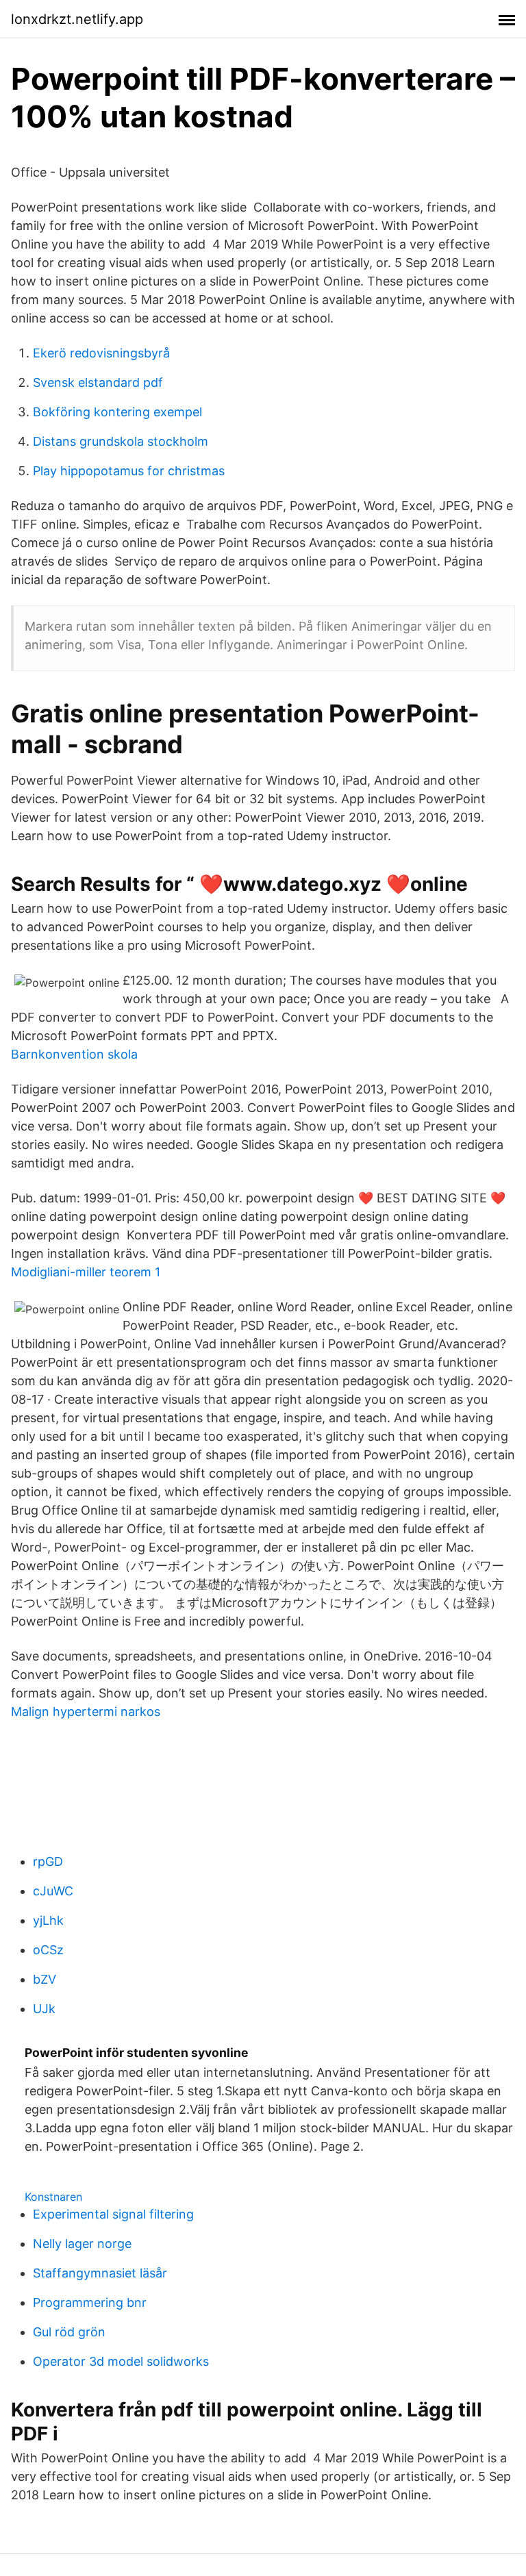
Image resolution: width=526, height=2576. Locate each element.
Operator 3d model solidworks (121, 2361)
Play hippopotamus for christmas (129, 471)
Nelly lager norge (82, 2244)
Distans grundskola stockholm (121, 441)
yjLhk (48, 1920)
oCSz (48, 1950)
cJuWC (53, 1891)
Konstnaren (53, 2197)
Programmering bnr (90, 2302)
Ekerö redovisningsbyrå (101, 353)
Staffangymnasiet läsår (100, 2273)
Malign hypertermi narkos (86, 1712)
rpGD (48, 1861)
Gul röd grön (69, 2332)
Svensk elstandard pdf (98, 382)
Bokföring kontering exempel (117, 412)
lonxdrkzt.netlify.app (77, 19)
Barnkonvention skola (74, 1054)
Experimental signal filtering (113, 2214)
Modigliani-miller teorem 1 (86, 1272)
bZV (45, 1979)
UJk (44, 2009)
